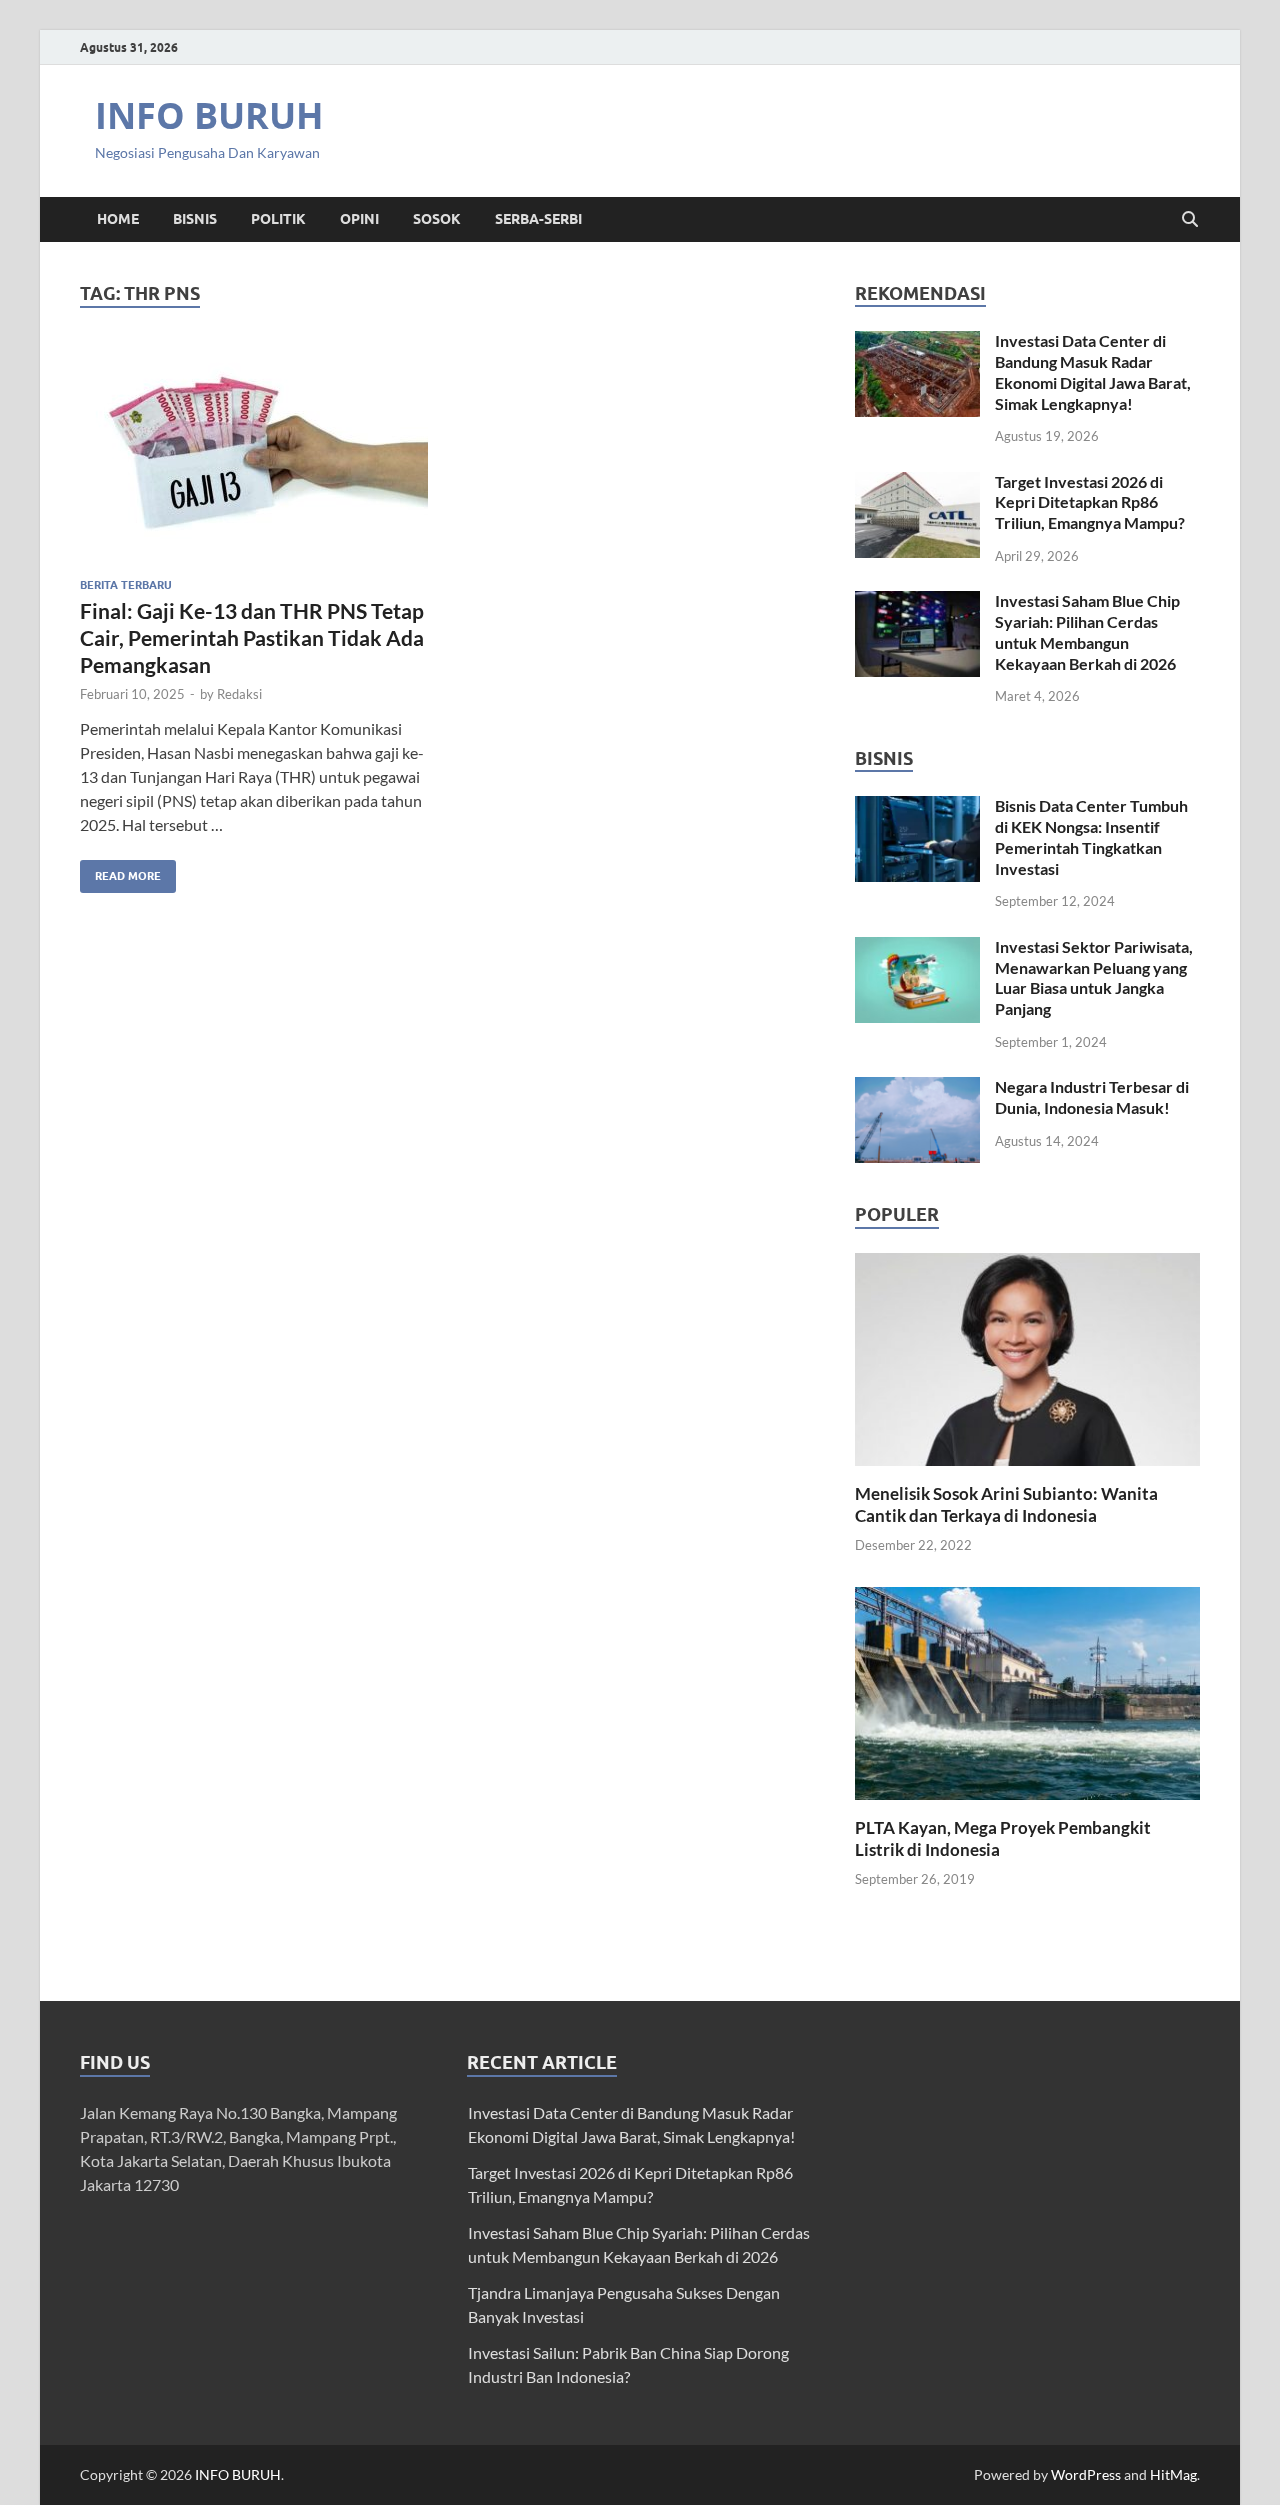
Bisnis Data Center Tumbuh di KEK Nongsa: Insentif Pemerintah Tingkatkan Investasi (1091, 836)
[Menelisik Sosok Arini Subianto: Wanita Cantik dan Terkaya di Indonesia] (1027, 1356)
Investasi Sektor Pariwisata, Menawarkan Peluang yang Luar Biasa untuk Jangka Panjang (1094, 977)
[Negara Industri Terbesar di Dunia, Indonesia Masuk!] (917, 1088)
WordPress (1086, 2474)
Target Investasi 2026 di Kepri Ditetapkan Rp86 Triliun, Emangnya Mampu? (1090, 502)
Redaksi (239, 694)
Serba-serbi (538, 219)
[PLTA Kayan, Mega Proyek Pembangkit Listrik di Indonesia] (1027, 1691)
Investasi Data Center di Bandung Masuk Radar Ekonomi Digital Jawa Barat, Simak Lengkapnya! (1093, 371)
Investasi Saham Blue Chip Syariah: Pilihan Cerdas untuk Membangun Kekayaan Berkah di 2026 (1087, 631)
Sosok (437, 219)
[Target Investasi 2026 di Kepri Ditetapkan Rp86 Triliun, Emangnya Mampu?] (917, 483)
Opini (359, 219)
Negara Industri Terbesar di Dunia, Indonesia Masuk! (1092, 1097)
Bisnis (195, 219)
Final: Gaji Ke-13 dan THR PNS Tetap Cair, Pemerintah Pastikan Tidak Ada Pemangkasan (252, 638)
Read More (120, 871)
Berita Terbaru (126, 585)
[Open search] (1190, 220)
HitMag (1173, 2474)
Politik (278, 219)
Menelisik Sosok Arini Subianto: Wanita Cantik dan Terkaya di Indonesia (1006, 1504)
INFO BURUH (209, 115)
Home (118, 219)
